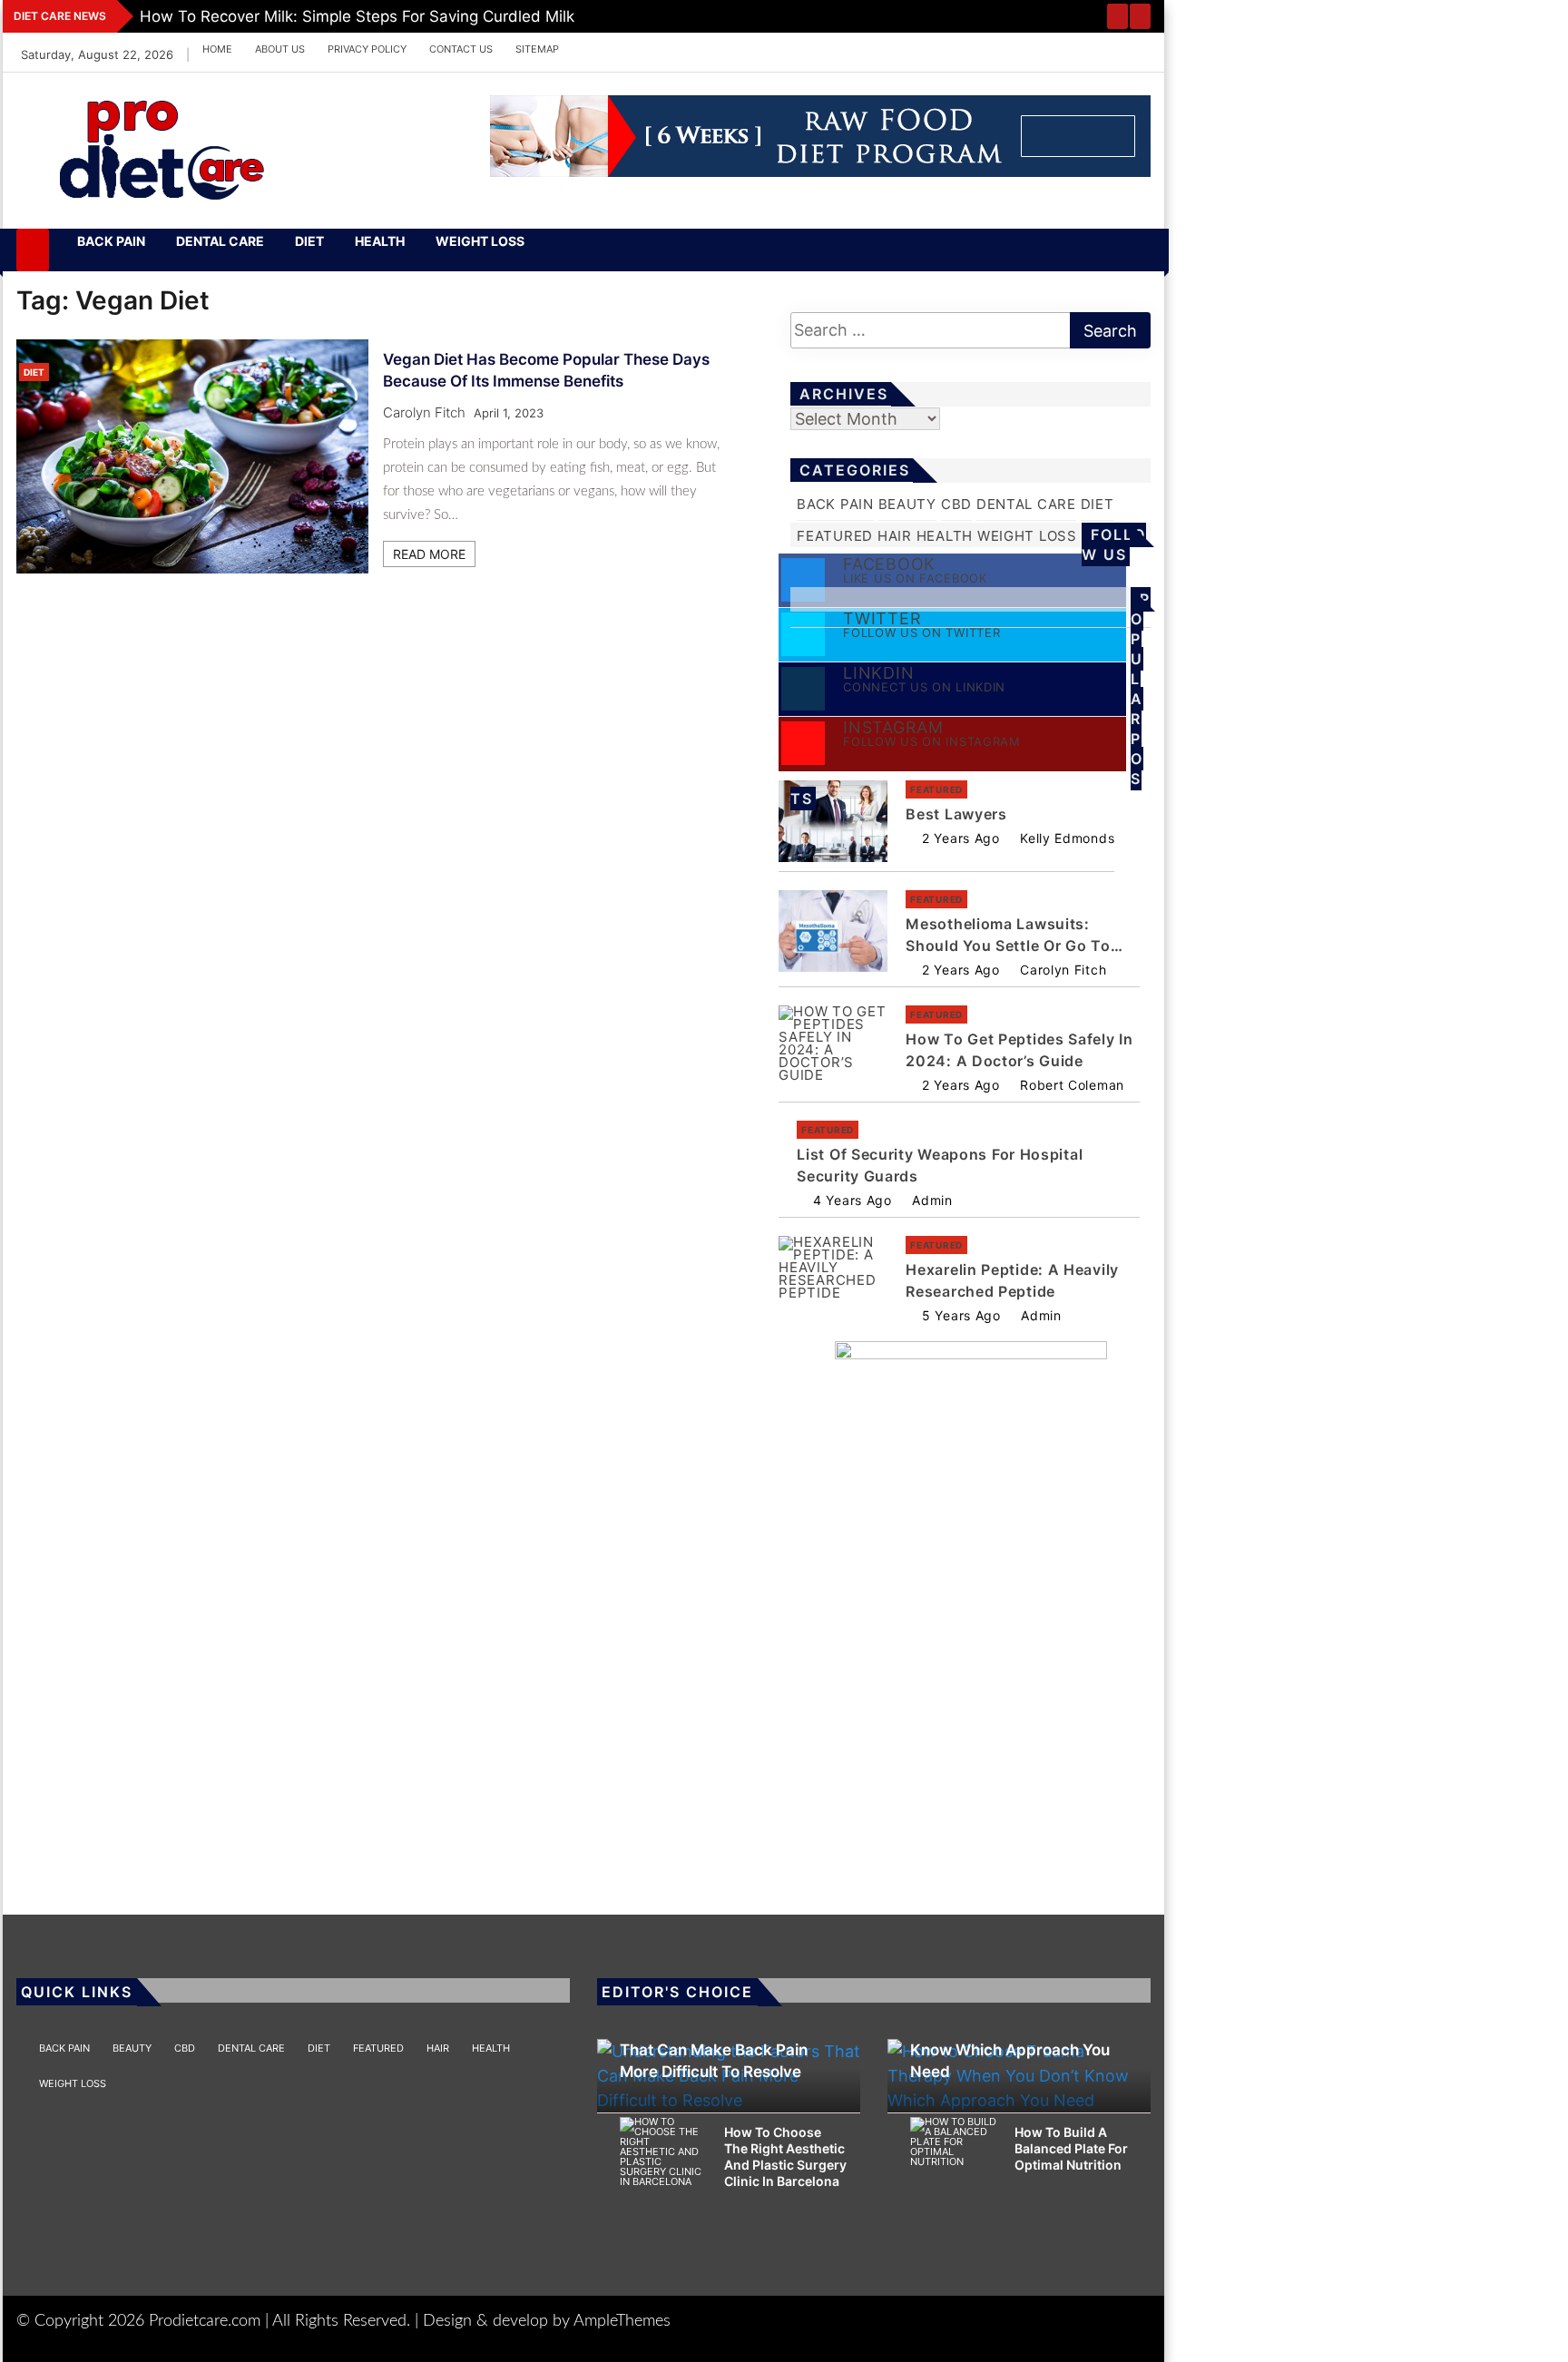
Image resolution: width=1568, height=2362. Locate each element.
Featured (835, 536)
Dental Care (220, 241)
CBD (956, 504)
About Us (280, 49)
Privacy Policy (367, 49)
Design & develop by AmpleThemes (547, 2321)
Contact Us (461, 49)
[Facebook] (806, 49)
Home (217, 49)
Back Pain (111, 241)
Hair (895, 536)
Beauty (907, 504)
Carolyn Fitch (424, 412)
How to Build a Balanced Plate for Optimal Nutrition (1071, 2148)
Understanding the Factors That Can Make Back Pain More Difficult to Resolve (720, 2050)
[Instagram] (861, 49)
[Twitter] (833, 49)
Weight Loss (480, 241)
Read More (429, 554)
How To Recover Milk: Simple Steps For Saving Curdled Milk (357, 16)
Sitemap (537, 49)
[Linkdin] (886, 49)
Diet (309, 241)
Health (380, 241)
